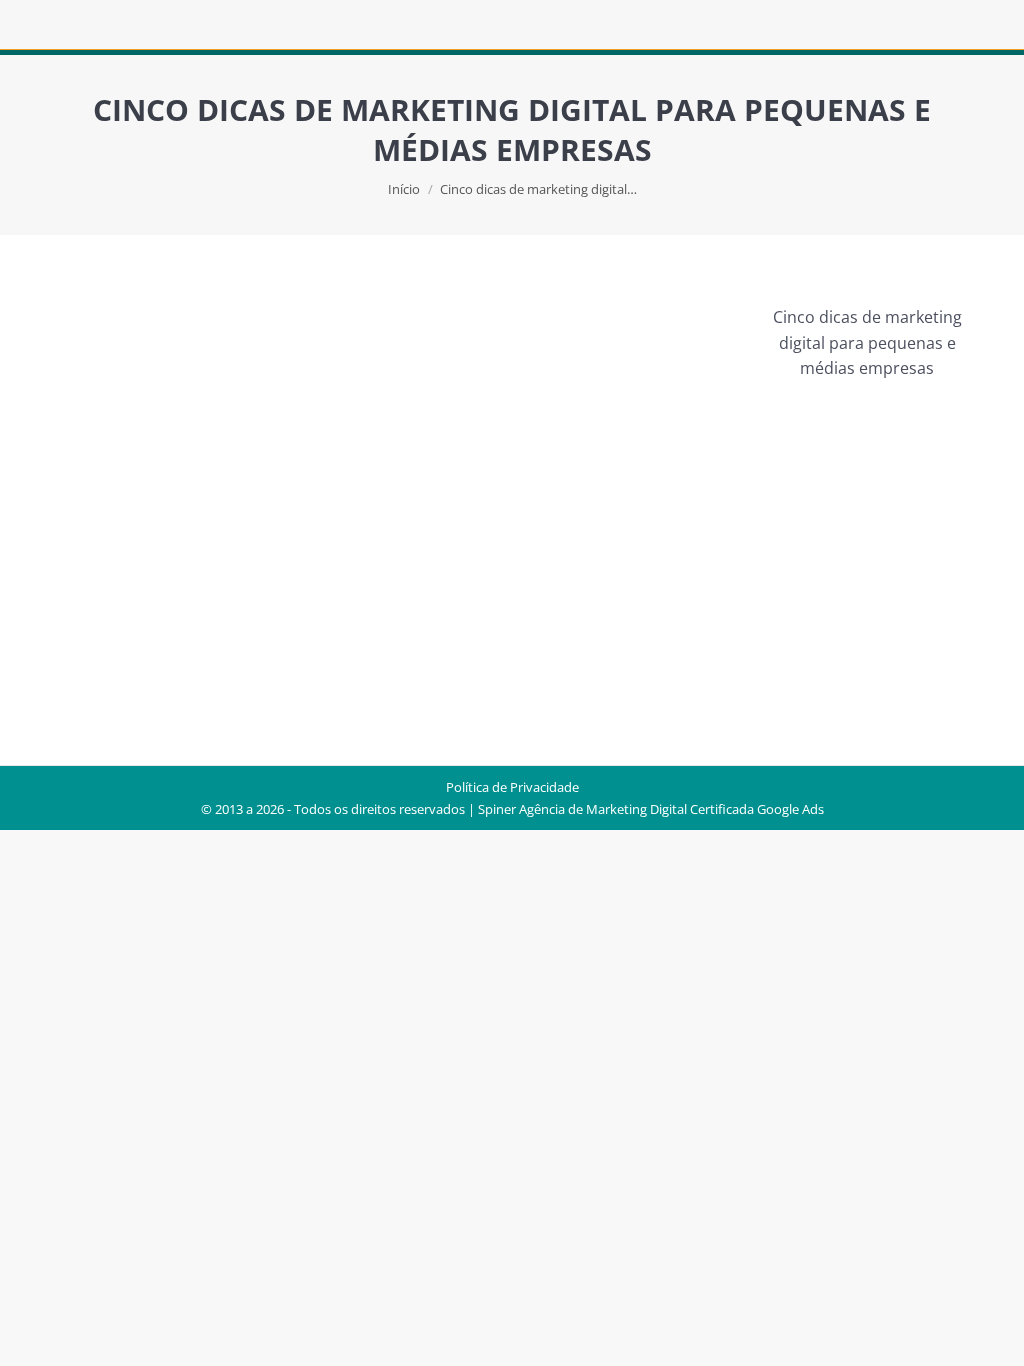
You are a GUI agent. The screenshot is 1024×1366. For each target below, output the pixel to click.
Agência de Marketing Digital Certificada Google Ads (671, 809)
